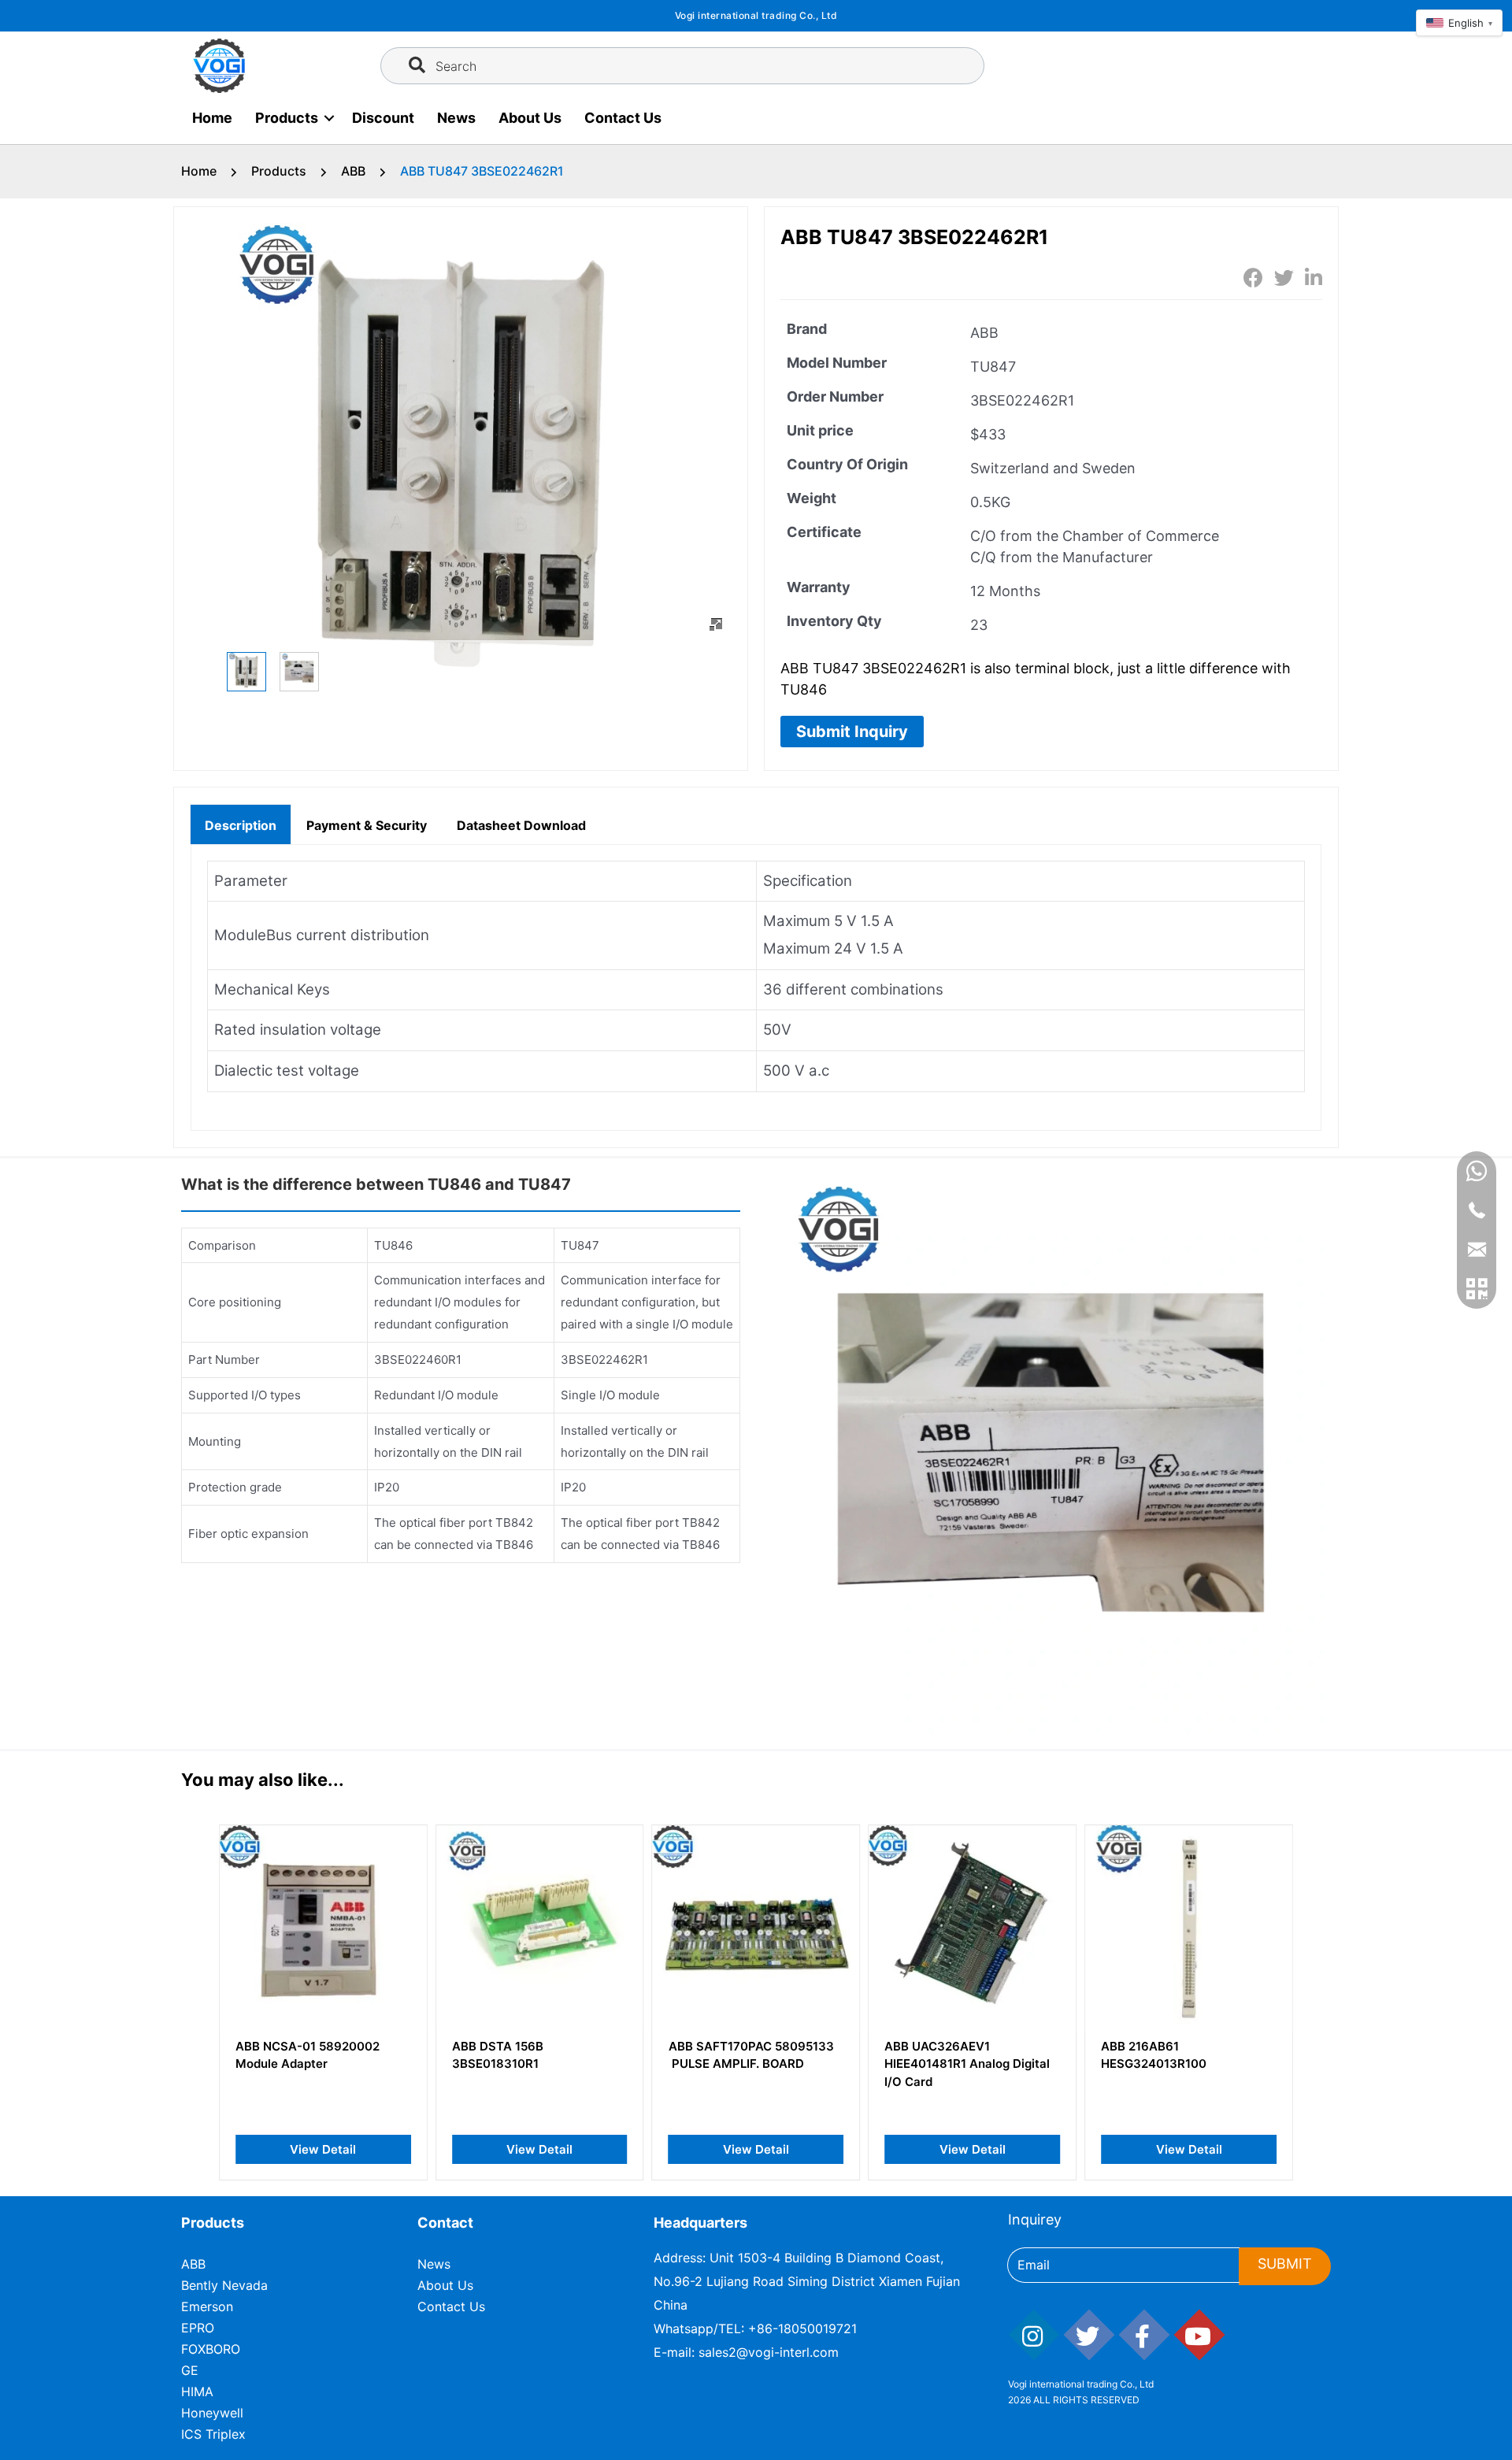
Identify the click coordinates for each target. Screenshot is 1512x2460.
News (456, 118)
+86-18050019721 (802, 2328)
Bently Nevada (224, 2285)
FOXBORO (211, 2349)
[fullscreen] (716, 624)
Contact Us (623, 118)
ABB (353, 171)
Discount (383, 118)
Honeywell (212, 2413)
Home (212, 118)
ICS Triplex (213, 2434)
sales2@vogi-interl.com (769, 2352)
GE (190, 2370)
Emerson (207, 2306)
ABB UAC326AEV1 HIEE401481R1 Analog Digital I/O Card (967, 2064)
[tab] (241, 824)
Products (287, 118)
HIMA (197, 2391)
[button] (852, 732)
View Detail (323, 2149)
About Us (530, 118)
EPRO (198, 2328)
